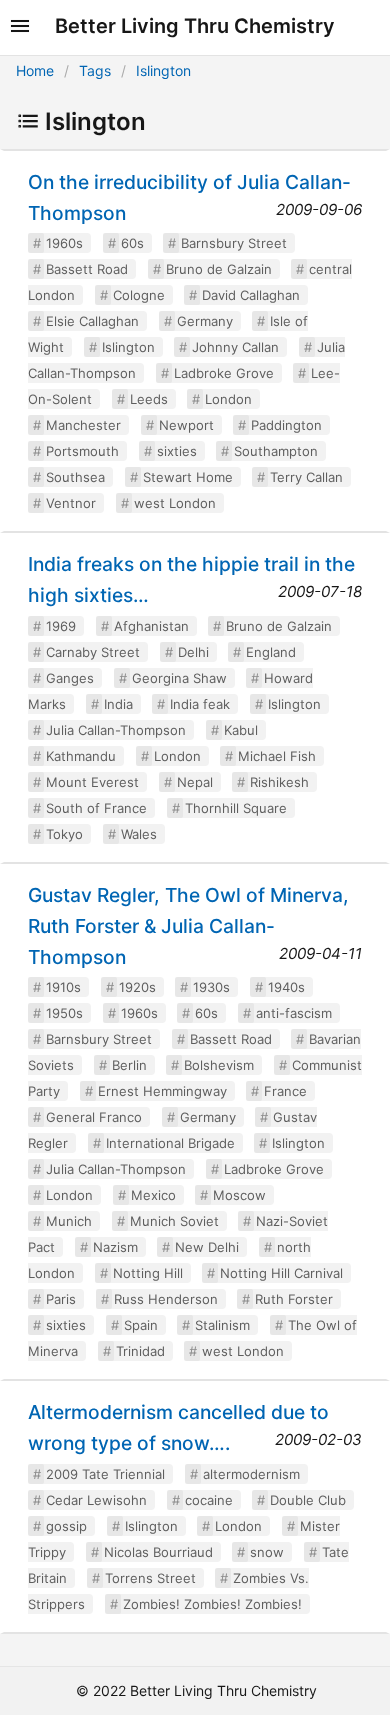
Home (35, 70)
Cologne (139, 295)
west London (175, 503)
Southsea (75, 477)
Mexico (153, 1195)
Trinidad (140, 1351)
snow (267, 1552)
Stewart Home (188, 477)
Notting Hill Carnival (281, 1273)
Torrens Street (150, 1578)
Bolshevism (219, 1065)
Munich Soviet (174, 1221)
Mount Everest (92, 782)
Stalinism (222, 1325)
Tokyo (64, 834)
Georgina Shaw (179, 678)
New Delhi (207, 1247)
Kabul (241, 730)
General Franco (94, 1117)
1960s (64, 243)
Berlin (129, 1065)
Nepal (195, 782)
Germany (205, 321)
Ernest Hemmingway (162, 1091)
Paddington (286, 425)
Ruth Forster (294, 1299)
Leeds (149, 399)
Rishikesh (279, 782)
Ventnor (71, 503)
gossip (66, 1526)
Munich (69, 1221)
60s (132, 243)
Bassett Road (87, 269)
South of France (96, 808)
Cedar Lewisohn (96, 1500)
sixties (177, 451)
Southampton (276, 451)
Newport (186, 425)
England (271, 652)
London (228, 399)
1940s (286, 987)
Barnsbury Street (234, 243)
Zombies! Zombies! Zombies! (212, 1604)
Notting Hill (148, 1273)
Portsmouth (82, 451)
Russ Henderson (166, 1299)
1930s (211, 987)
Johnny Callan (235, 347)
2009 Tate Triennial (105, 1474)
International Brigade (170, 1143)
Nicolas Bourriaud (158, 1552)
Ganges (70, 678)
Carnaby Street (93, 652)
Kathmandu (81, 756)
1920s (137, 987)
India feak (200, 704)
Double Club (308, 1500)
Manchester (83, 425)
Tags (95, 70)
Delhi (193, 652)
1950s (64, 1013)
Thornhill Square (236, 808)
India (118, 704)
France (285, 1091)
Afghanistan (151, 626)
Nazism (115, 1247)
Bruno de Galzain (219, 269)
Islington (163, 70)
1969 (61, 626)
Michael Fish (277, 756)
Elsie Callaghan (92, 321)
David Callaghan (251, 295)
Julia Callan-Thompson (116, 730)
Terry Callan (306, 477)
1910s (63, 987)
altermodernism (251, 1474)
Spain (141, 1325)
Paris (61, 1299)
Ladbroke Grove (224, 373)
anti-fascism (294, 1013)
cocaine (209, 1500)
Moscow (239, 1195)
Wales (139, 834)
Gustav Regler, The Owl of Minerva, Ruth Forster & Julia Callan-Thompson (188, 926)
